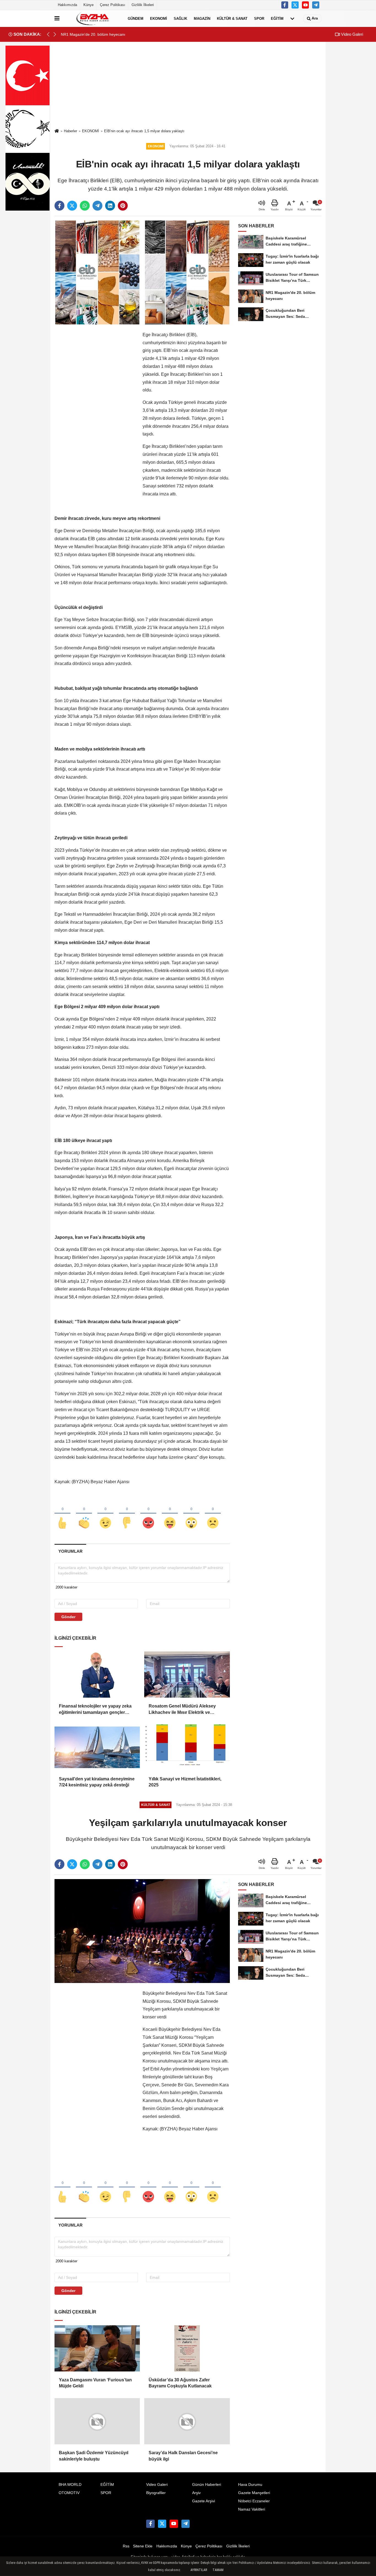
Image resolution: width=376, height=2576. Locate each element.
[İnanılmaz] (191, 1514)
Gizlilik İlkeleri (143, 5)
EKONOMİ (159, 18)
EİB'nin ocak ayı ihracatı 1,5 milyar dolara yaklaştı (144, 131)
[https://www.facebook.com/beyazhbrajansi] (285, 5)
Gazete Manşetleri (254, 2493)
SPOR (259, 18)
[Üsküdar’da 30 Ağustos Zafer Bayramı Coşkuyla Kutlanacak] (187, 2348)
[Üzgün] (213, 1514)
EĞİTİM (277, 18)
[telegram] (97, 206)
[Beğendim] (62, 1514)
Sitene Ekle (143, 2546)
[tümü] (292, 18)
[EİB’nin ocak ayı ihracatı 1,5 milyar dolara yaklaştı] (142, 272)
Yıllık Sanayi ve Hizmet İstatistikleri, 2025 (185, 1782)
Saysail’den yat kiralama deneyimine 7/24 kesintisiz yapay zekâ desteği (97, 1782)
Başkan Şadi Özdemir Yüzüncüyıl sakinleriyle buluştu (94, 2456)
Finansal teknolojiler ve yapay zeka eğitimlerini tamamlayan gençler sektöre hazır (95, 1710)
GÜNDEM (136, 18)
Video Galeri (352, 34)
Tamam (218, 2570)
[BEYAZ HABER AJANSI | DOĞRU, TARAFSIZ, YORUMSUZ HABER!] (92, 18)
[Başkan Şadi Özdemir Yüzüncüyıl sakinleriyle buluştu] (97, 2421)
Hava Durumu (250, 2485)
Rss (126, 2546)
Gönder (68, 1617)
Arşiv (196, 2493)
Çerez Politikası (113, 5)
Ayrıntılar (199, 2570)
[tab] (70, 1551)
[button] (55, 34)
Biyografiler (156, 2493)
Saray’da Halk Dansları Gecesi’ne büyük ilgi (183, 2456)
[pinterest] (123, 206)
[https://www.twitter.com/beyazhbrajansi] (295, 5)
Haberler (70, 131)
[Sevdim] (105, 1514)
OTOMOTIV (69, 2493)
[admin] (316, 5)
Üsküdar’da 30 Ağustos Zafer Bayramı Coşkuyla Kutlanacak (180, 2383)
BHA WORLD (70, 2485)
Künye (88, 5)
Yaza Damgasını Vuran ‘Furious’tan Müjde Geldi (95, 2383)
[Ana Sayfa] (57, 131)
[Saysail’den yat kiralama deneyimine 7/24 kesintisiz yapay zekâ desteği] (97, 1747)
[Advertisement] (188, 86)
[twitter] (72, 206)
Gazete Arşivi (204, 2501)
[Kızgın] (148, 1514)
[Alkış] (84, 1514)
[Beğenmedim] (127, 1514)
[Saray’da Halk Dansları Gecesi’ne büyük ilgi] (187, 2421)
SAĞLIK (180, 18)
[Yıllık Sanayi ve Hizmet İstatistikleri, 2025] (187, 1747)
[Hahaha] (170, 1514)
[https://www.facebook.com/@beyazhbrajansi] (306, 5)
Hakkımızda (67, 5)
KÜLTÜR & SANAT (232, 18)
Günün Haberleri (207, 2485)
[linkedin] (110, 206)
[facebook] (59, 206)
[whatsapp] (85, 206)
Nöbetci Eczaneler (254, 2501)
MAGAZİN (202, 18)
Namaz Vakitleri (252, 2509)
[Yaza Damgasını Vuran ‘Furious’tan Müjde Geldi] (97, 2348)
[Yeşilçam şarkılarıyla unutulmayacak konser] (142, 1931)
